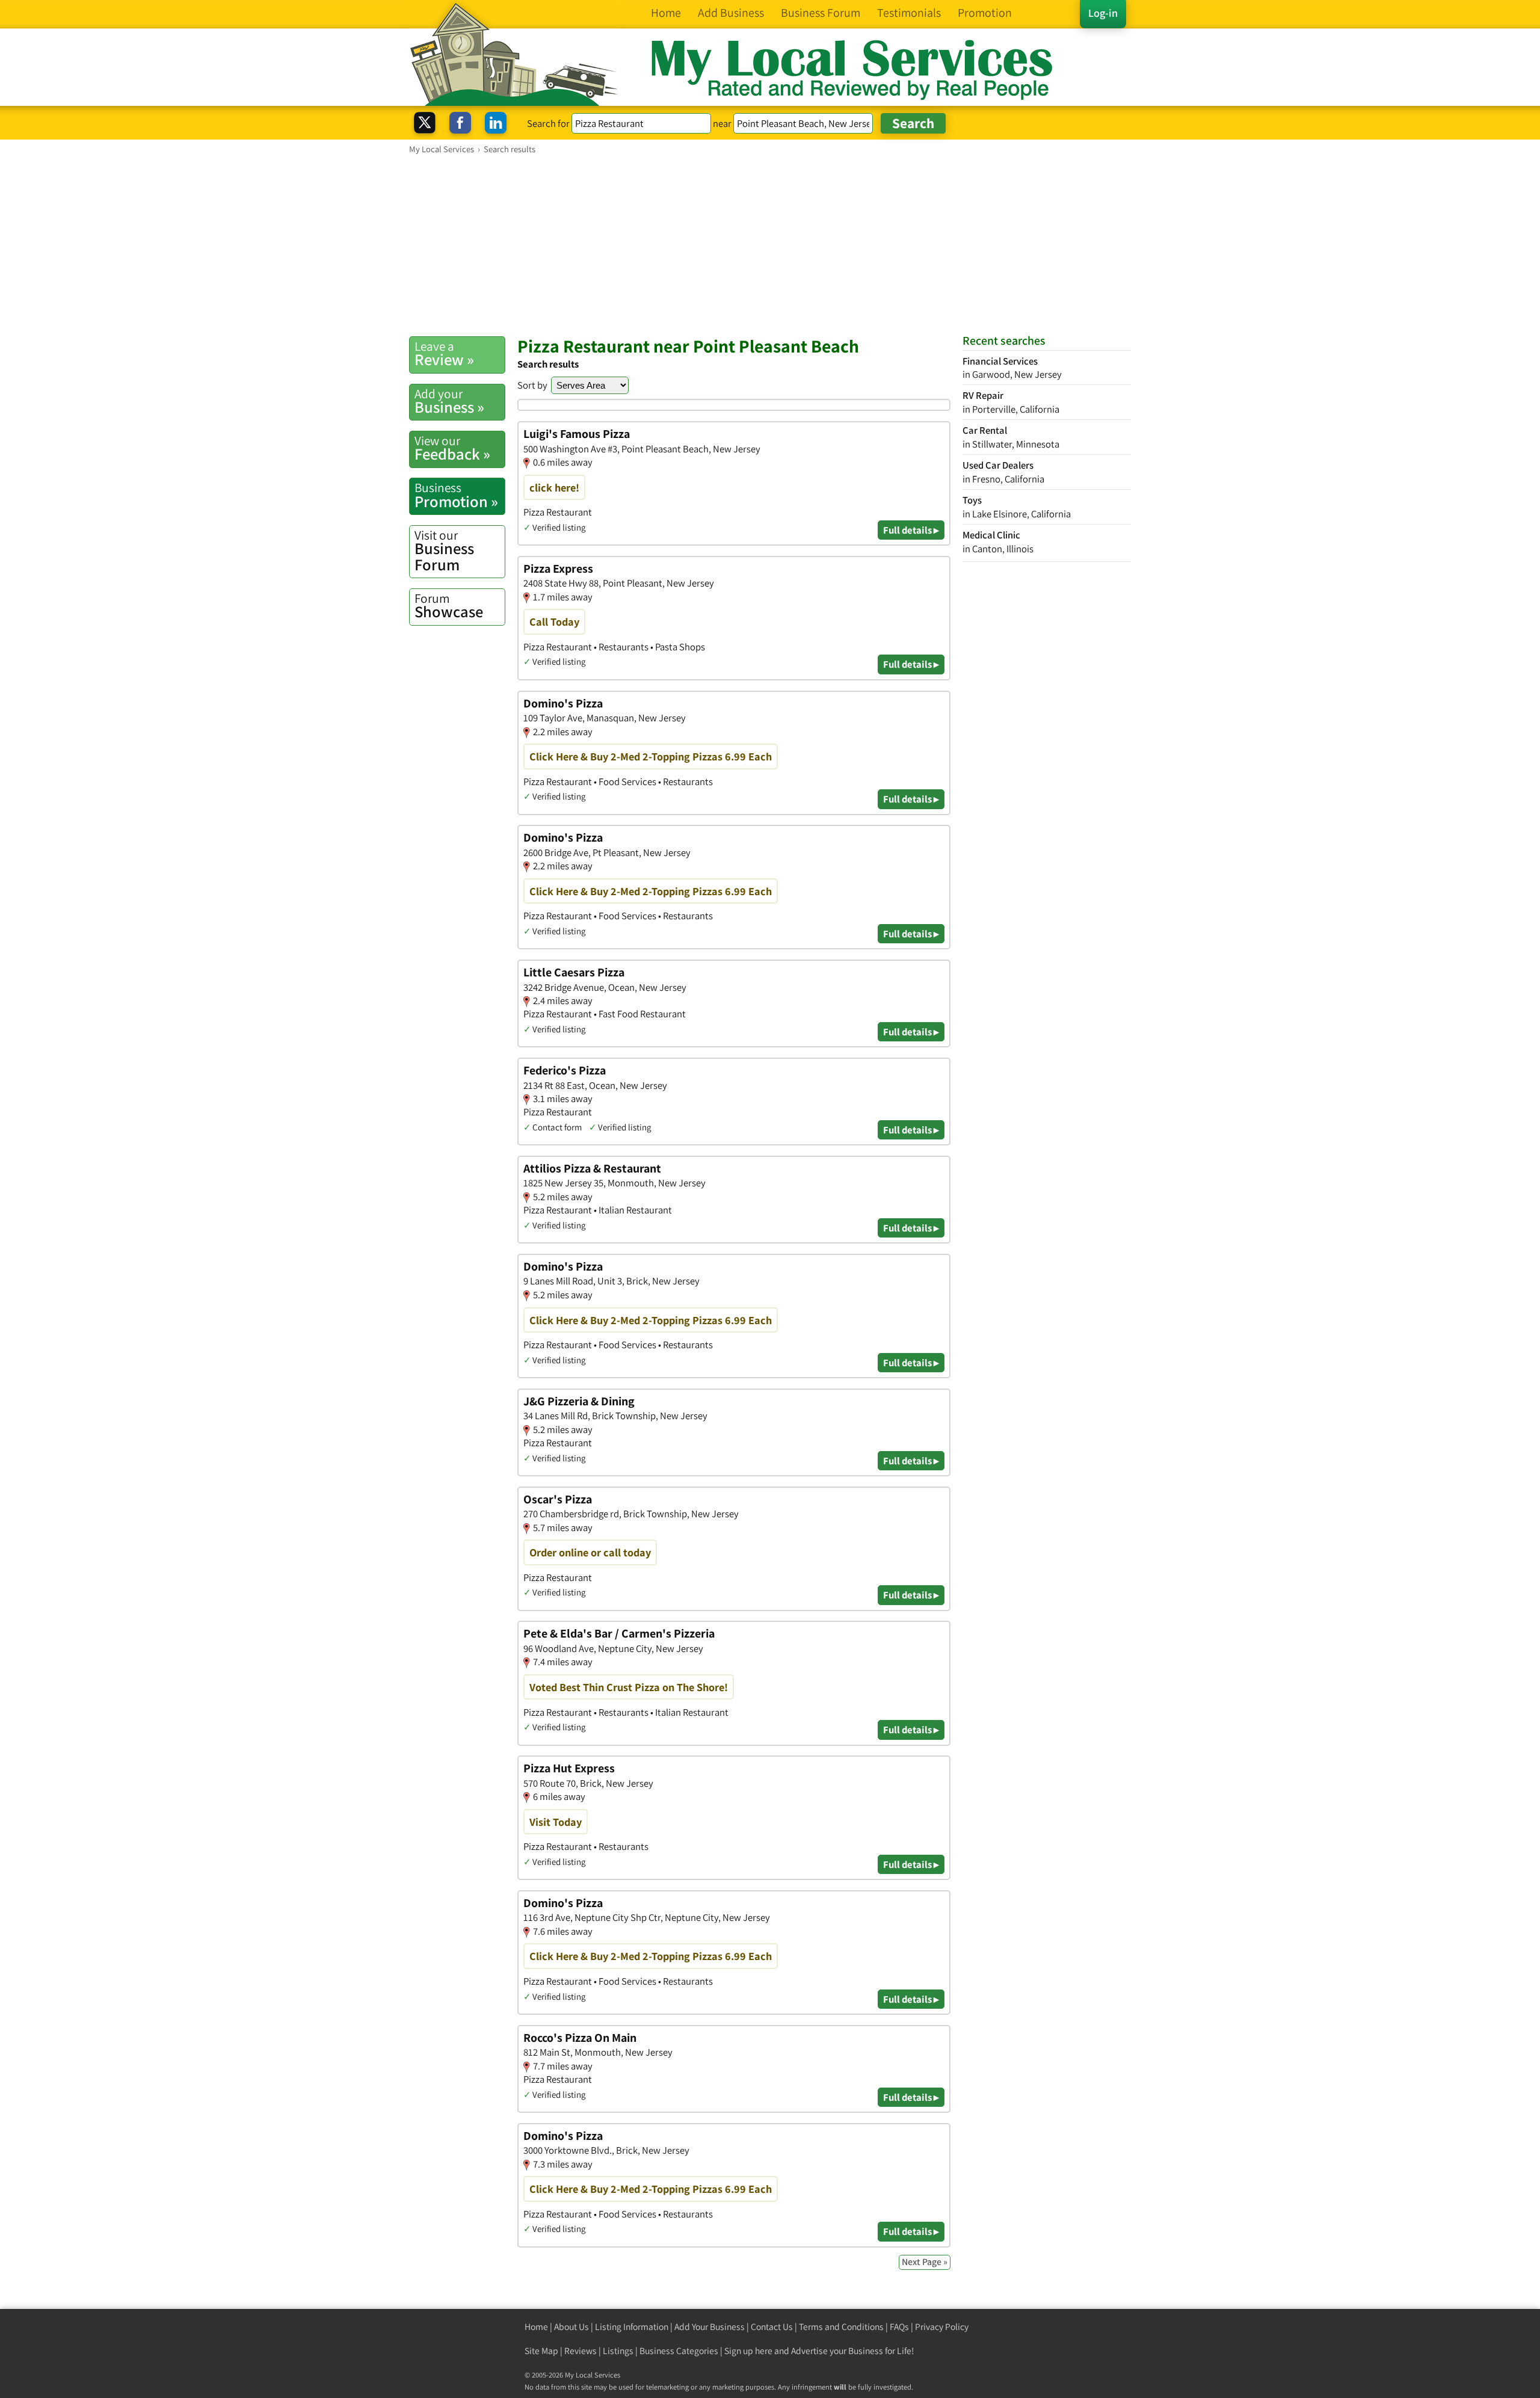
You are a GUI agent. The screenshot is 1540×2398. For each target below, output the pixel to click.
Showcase (449, 606)
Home (536, 2327)
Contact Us (772, 2327)
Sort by (532, 385)
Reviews (581, 2351)
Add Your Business (710, 2327)
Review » (444, 354)
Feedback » (452, 448)
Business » (449, 401)
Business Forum (444, 551)
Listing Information (632, 2327)
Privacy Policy (942, 2327)
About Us (571, 2327)
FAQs (899, 2327)
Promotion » (456, 495)
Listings (618, 2351)
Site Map (541, 2351)
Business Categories (679, 2351)
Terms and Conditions (841, 2327)
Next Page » (925, 2262)
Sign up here (748, 2351)
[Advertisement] (770, 245)
